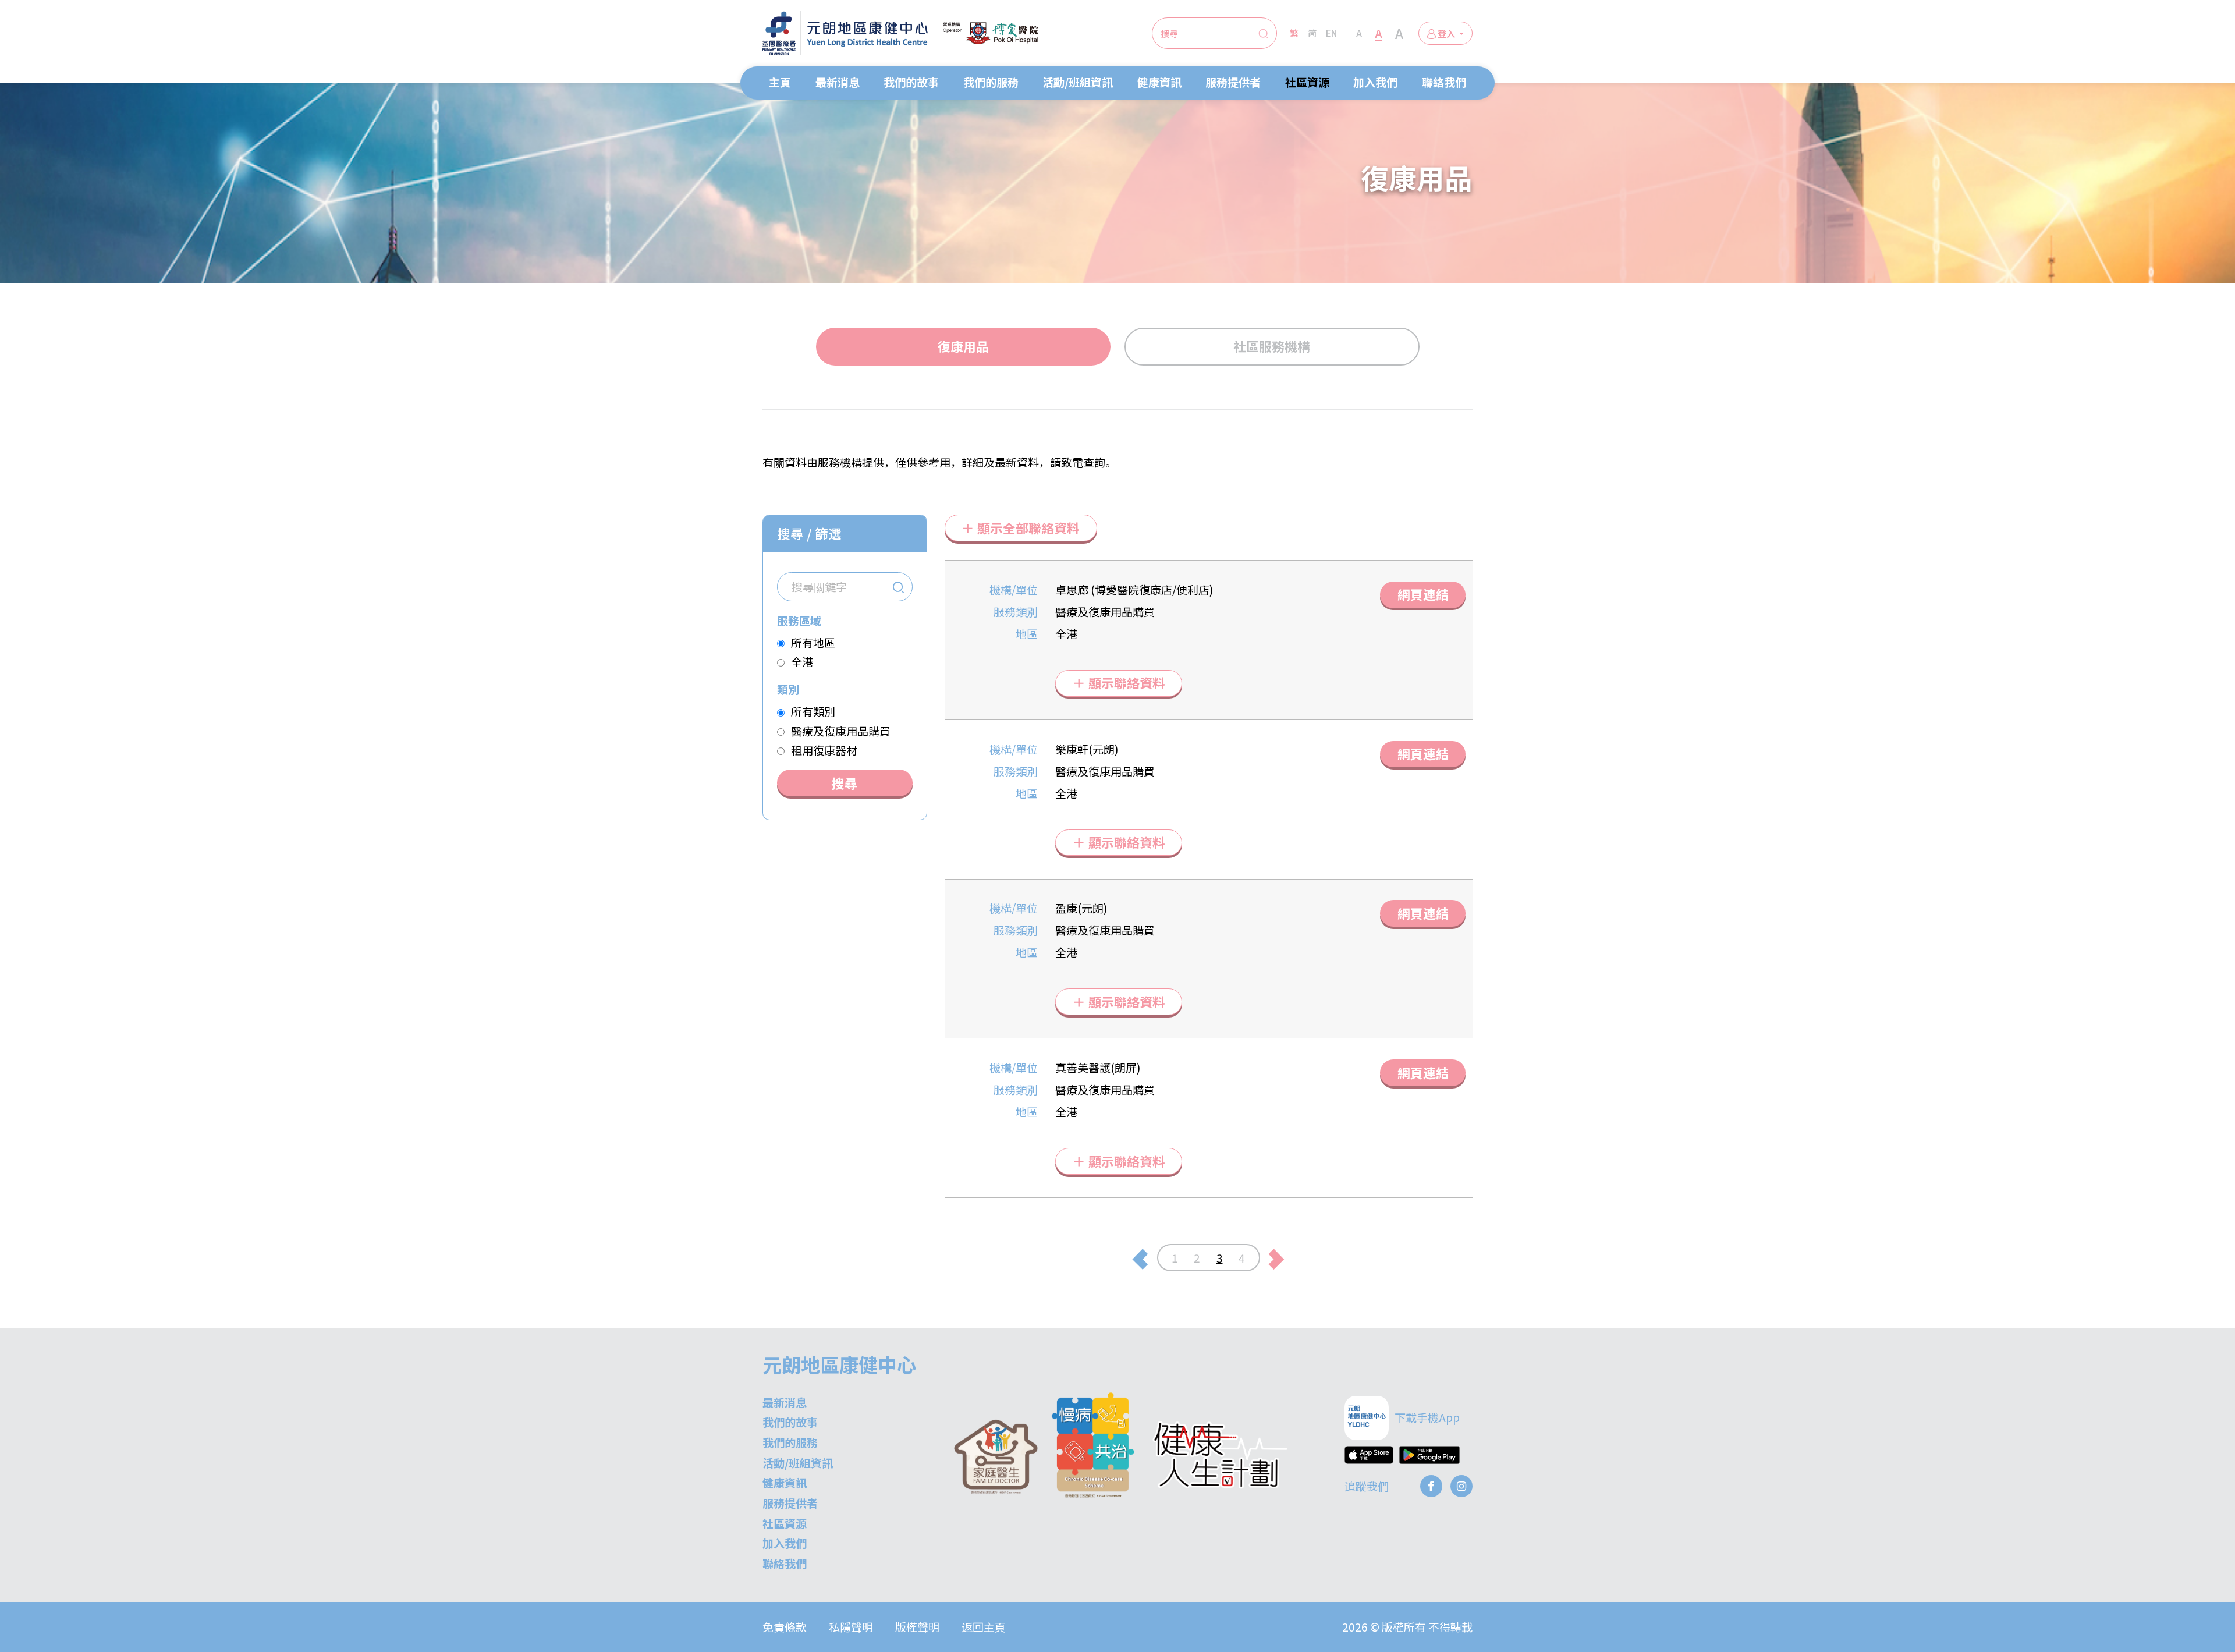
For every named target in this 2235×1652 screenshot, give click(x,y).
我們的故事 (911, 82)
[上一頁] (1140, 1258)
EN (1331, 33)
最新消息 (838, 82)
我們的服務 (991, 82)
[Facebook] (1431, 1486)
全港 (802, 662)
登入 (1446, 33)
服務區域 (799, 620)
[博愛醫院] (991, 33)
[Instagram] (1461, 1486)
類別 (788, 689)
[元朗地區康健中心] (845, 33)
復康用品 (963, 346)
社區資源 (1307, 82)
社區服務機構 (1272, 346)
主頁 (780, 82)
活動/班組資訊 (1078, 82)
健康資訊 (1159, 82)
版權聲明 (917, 1627)
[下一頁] (1277, 1258)
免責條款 (785, 1627)
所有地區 (813, 642)
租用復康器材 (824, 750)
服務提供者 (1233, 82)
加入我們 (1375, 82)
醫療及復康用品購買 (841, 731)
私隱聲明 (851, 1627)
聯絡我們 (1444, 82)
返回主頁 (984, 1627)
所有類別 (813, 711)
